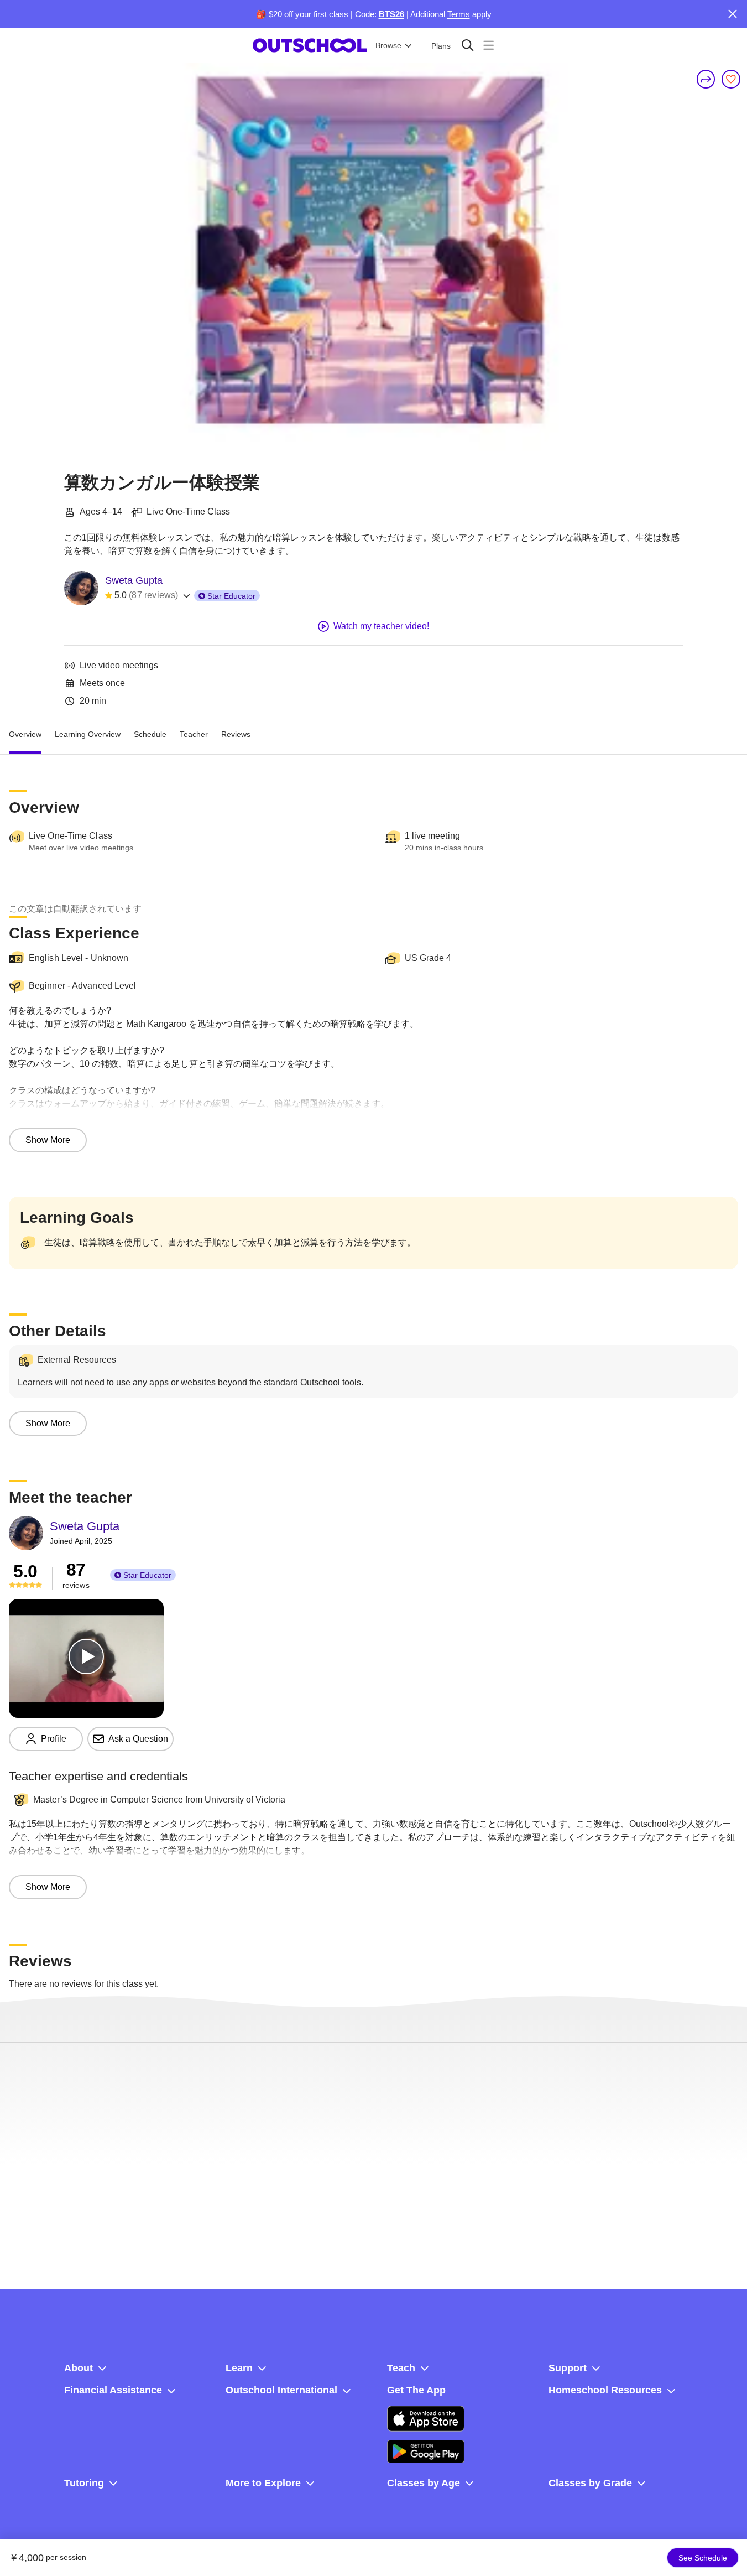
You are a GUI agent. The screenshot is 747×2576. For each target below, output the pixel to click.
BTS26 (391, 14)
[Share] (706, 79)
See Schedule (703, 2558)
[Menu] (489, 45)
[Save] (731, 79)
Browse (388, 45)
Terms (459, 14)
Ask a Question (138, 1739)
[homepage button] (310, 45)
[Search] (467, 45)
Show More (48, 1140)
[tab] (25, 735)
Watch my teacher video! (381, 626)
